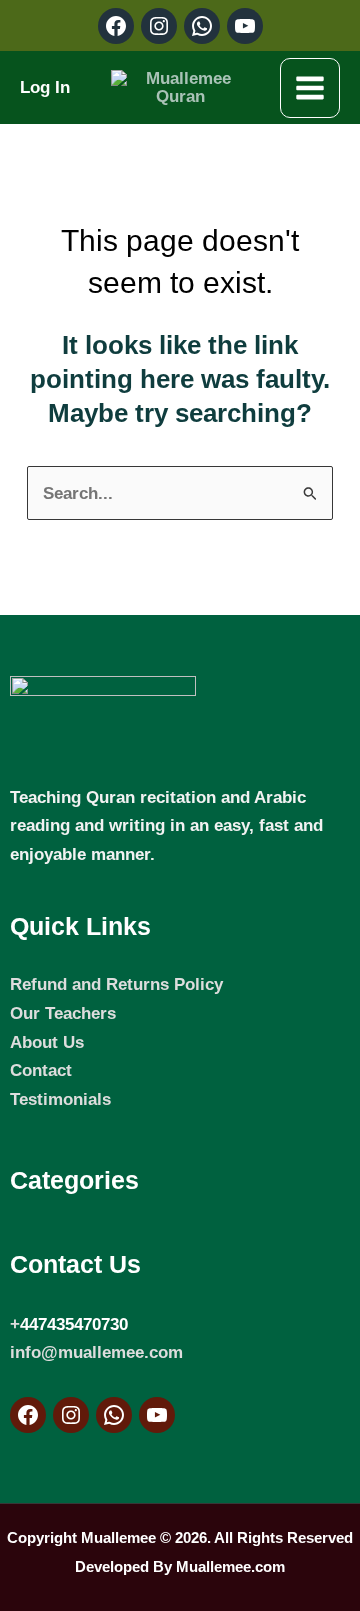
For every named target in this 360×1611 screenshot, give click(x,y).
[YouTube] (157, 1415)
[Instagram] (71, 1415)
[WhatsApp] (114, 1415)
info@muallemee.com (96, 1352)
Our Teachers (63, 1013)
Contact (41, 1070)
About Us (47, 1042)
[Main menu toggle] (310, 88)
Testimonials (60, 1099)
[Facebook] (28, 1415)
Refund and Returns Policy (116, 984)
